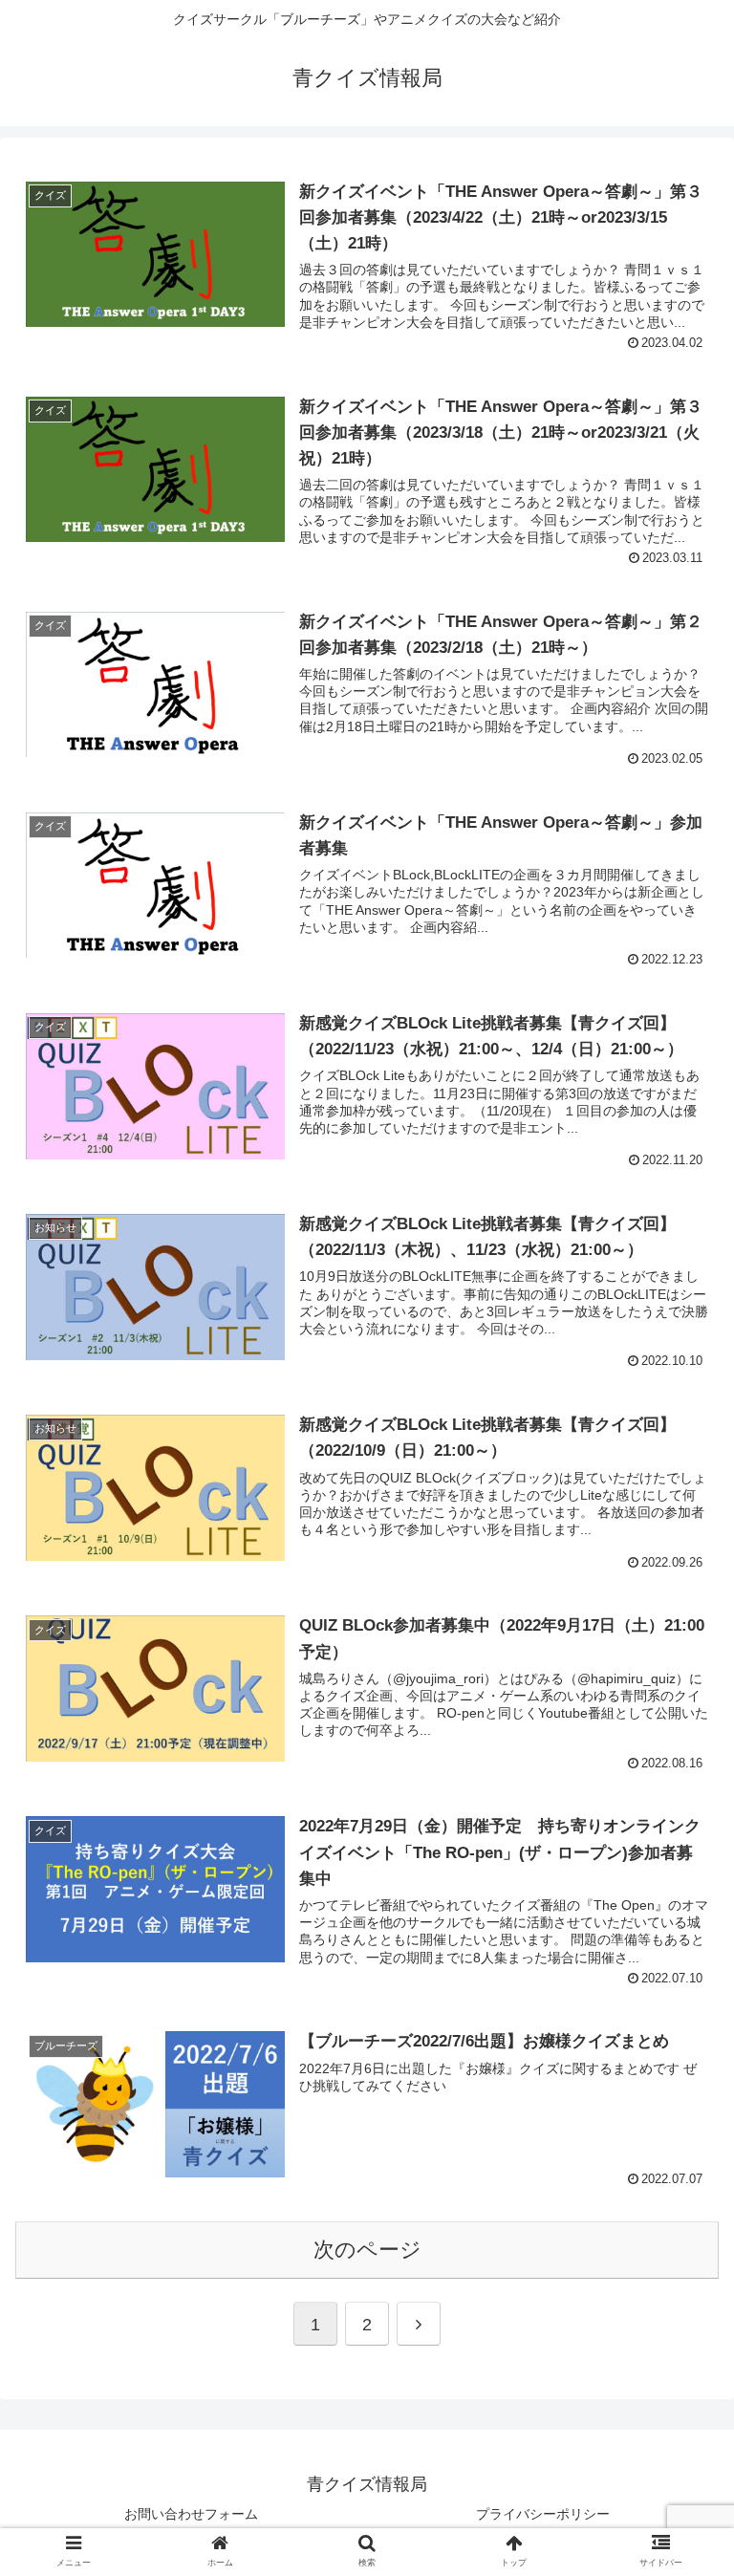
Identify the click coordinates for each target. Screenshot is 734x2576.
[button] (678, 2488)
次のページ (367, 2250)
